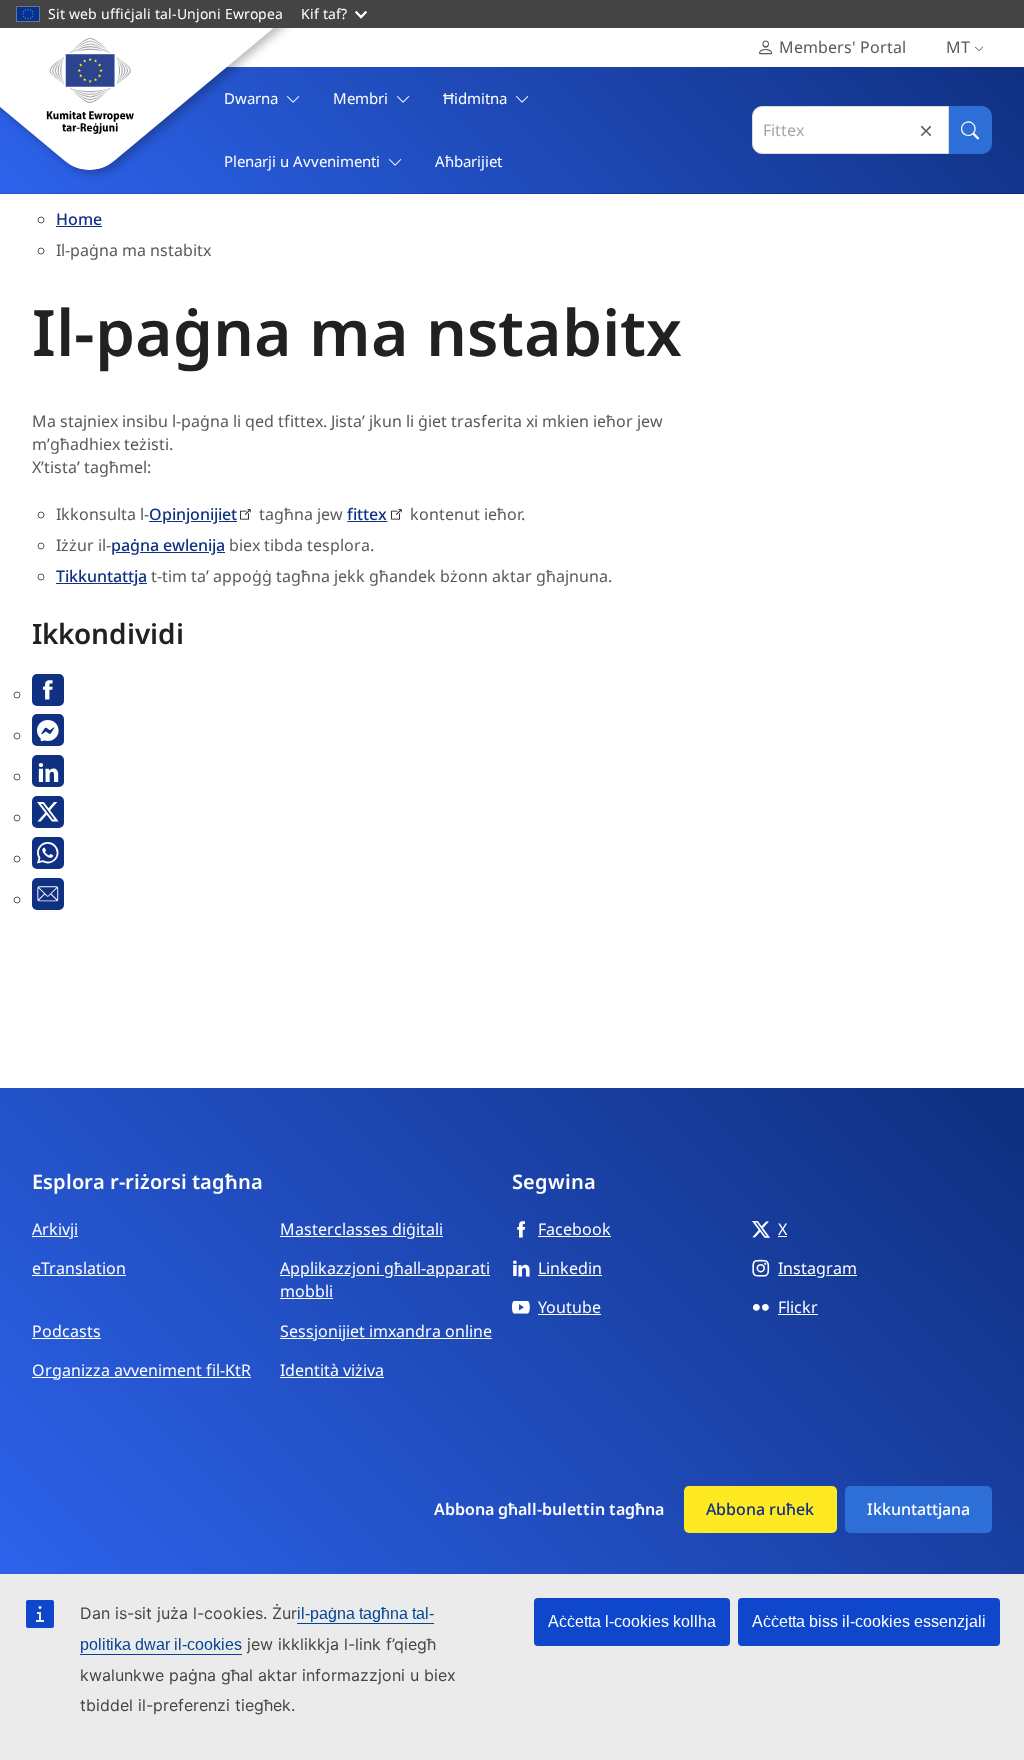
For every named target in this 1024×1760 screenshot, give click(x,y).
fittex (367, 514)
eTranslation (79, 1268)
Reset (926, 130)
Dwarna (251, 98)
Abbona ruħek (760, 1509)
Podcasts (66, 1331)
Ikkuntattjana (918, 1509)
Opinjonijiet (193, 514)
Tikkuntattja (101, 576)
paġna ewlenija (168, 545)
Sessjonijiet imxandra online (386, 1331)
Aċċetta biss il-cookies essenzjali (869, 1621)
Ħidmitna (475, 98)
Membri (360, 98)
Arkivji (55, 1229)
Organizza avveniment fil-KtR (141, 1370)
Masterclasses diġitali (361, 1229)
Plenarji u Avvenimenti (302, 161)
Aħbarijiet (468, 161)
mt (958, 47)
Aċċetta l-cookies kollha (632, 1621)
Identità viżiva (332, 1370)
